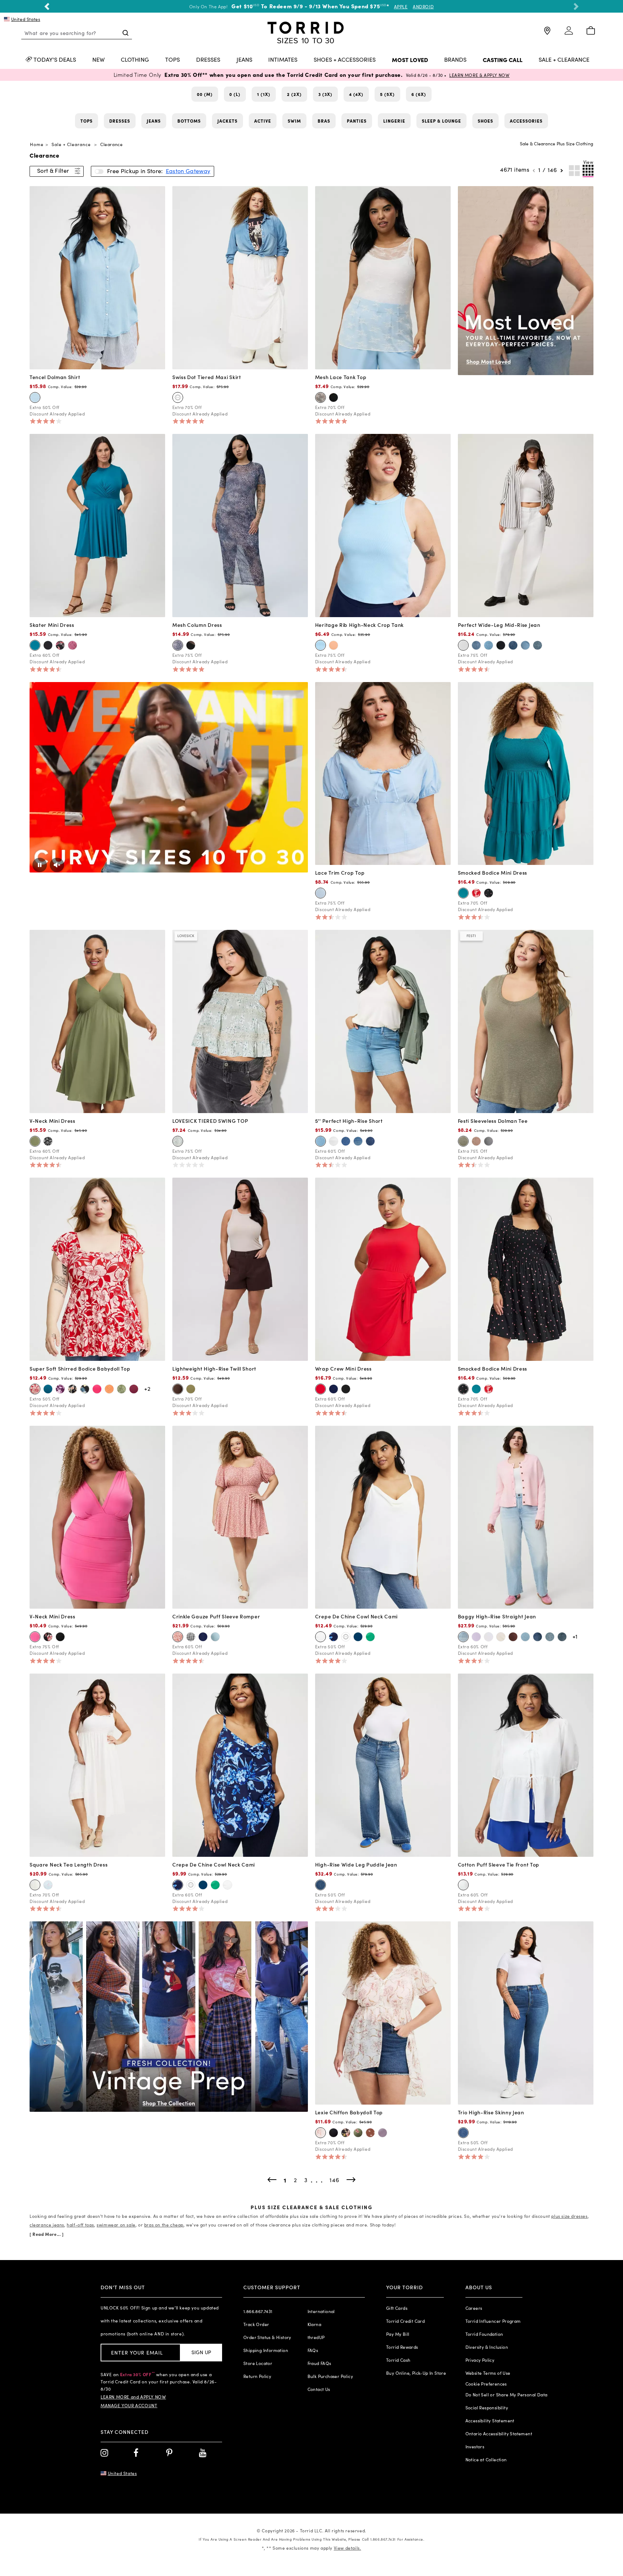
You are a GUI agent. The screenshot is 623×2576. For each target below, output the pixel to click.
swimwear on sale (116, 2225)
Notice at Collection (486, 2459)
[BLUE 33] (321, 1141)
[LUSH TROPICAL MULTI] (85, 1389)
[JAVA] (178, 1389)
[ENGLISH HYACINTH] (476, 1637)
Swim (294, 121)
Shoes (485, 121)
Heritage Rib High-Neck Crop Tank (359, 625)
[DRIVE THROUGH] (513, 645)
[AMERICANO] (550, 1637)
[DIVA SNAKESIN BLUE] (178, 645)
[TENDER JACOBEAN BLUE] (48, 1885)
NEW (98, 60)
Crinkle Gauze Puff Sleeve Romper (216, 1616)
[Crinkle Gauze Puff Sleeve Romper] (240, 1516)
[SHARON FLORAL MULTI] (72, 1389)
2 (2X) (294, 94)
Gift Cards (397, 2308)
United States (26, 19)
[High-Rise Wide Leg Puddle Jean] (383, 1764)
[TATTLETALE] (321, 1885)
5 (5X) (387, 94)
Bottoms (189, 121)
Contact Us (319, 2389)
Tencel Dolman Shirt (55, 377)
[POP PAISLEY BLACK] (60, 645)
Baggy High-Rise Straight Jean (497, 1616)
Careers (474, 2308)
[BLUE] (321, 893)
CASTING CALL (503, 60)
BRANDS (455, 60)
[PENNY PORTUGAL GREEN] (358, 2133)
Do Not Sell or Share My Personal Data (507, 2395)
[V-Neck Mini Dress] (97, 1021)
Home (37, 144)
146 (552, 170)
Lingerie (394, 121)
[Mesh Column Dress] (240, 525)
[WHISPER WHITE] (321, 397)
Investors (475, 2447)
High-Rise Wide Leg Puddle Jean (356, 1864)
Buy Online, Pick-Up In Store (416, 2373)
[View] (588, 171)
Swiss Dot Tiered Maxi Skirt (207, 377)
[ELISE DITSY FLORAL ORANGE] (109, 1389)
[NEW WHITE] (489, 1637)
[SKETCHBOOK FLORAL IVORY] (321, 2133)
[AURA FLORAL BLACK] (48, 1637)
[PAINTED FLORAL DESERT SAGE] (178, 1141)
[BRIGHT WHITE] (463, 1885)
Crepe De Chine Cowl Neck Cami (356, 1616)
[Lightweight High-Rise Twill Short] (240, 1269)
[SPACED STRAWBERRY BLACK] (489, 893)
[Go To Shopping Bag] (591, 31)
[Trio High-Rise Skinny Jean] (526, 2012)
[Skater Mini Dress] (97, 525)
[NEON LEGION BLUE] (321, 645)
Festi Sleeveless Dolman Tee (493, 1121)
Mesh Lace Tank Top (341, 377)
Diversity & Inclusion (487, 2347)
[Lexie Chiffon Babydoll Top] (383, 2012)
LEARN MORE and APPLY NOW (133, 2397)
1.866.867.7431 (258, 2311)
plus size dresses (569, 2216)
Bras (324, 121)
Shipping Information (266, 2350)
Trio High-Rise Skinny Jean (491, 2112)
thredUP (316, 2337)
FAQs (313, 2350)
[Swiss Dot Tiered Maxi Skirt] (240, 277)
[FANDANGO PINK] (35, 1637)
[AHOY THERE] (489, 645)
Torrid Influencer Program (493, 2321)
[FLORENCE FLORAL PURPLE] (60, 1389)
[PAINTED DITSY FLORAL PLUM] (72, 645)
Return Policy (257, 2376)
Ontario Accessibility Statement (499, 2434)
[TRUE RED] (321, 1389)
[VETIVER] (463, 1141)
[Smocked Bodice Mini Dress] (526, 773)
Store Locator (258, 2363)
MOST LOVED (410, 60)
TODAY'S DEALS (55, 60)
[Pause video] (40, 865)
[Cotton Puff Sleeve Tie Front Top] (526, 1764)
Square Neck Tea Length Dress (69, 1864)
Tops (87, 121)
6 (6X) (419, 94)
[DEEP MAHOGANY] (513, 1637)
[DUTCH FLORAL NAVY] (333, 1637)
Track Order (256, 2324)
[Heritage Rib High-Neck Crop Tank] (383, 525)
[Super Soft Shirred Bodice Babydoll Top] (97, 1269)
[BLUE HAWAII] (538, 1637)
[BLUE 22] (358, 1141)
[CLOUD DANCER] (178, 397)
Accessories (526, 121)
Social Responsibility (487, 2408)
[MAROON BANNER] (134, 1389)
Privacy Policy (480, 2360)
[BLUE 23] (346, 1141)
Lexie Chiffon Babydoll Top (349, 2112)
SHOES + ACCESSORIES (345, 60)
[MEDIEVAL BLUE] (333, 1389)
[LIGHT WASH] (35, 397)
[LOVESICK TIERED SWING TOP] (240, 1021)
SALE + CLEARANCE (564, 60)
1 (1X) (264, 94)
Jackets (227, 121)
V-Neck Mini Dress (52, 1121)
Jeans (154, 121)
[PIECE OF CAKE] (538, 645)
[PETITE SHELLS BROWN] (370, 2133)
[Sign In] (569, 34)
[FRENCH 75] (525, 1637)
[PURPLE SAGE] (383, 2133)
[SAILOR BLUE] (358, 1637)
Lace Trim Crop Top (340, 872)
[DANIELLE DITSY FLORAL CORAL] (178, 1637)
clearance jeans (47, 2225)
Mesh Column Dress (197, 625)
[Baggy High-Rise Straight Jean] (526, 1516)
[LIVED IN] (463, 1637)
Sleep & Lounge (441, 121)
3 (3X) (325, 94)
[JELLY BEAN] (370, 1637)
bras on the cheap (164, 2225)
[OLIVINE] (35, 1141)
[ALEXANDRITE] (463, 893)
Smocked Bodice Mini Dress (493, 872)
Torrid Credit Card (405, 2321)
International (321, 2311)
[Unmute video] (57, 865)
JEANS (244, 60)
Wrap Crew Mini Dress (343, 1368)
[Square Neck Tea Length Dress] (97, 1764)
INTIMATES (283, 60)
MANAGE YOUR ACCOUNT (129, 2405)
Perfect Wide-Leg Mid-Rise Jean (499, 625)
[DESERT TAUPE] (476, 1141)
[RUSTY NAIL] (562, 1637)
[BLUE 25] (370, 1141)
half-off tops (80, 2225)
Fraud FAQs (319, 2363)
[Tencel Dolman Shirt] (97, 277)
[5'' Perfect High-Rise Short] (383, 1021)
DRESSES (208, 60)
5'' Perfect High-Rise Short (349, 1121)
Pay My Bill (398, 2334)
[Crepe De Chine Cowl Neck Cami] (383, 1516)
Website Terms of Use (488, 2373)
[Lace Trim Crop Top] (383, 773)
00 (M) (205, 94)
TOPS (173, 60)
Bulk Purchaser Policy (330, 2376)
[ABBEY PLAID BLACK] (191, 1637)
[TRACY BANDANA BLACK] (48, 1141)
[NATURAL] (501, 1637)
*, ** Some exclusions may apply (311, 2548)
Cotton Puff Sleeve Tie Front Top (499, 1864)
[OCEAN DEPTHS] (35, 645)
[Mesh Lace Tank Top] (383, 277)
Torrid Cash (398, 2360)
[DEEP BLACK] (333, 397)
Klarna (314, 2324)
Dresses (120, 121)
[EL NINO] (463, 2133)
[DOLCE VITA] (476, 645)
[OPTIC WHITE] (463, 645)
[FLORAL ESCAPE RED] (476, 893)
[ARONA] (489, 1141)
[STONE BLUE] (215, 1637)
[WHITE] (333, 1141)
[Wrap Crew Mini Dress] (383, 1269)
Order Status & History (267, 2337)
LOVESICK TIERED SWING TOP (210, 1121)
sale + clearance (71, 144)
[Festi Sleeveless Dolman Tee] (526, 1021)
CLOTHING (135, 60)
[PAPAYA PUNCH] (333, 645)
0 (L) (235, 94)
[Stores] (547, 34)
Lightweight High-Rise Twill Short (214, 1368)
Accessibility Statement (490, 2421)
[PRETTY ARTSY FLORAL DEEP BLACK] (346, 2133)
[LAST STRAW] (501, 645)
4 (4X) (356, 94)
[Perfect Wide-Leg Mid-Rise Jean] (526, 525)
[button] (47, 6)
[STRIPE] (525, 645)
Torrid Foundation (484, 2334)
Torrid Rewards (402, 2347)
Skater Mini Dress (52, 625)
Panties (357, 121)
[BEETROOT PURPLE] (97, 1389)
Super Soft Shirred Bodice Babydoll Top (80, 1368)
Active (263, 121)
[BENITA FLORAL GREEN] (121, 1389)
